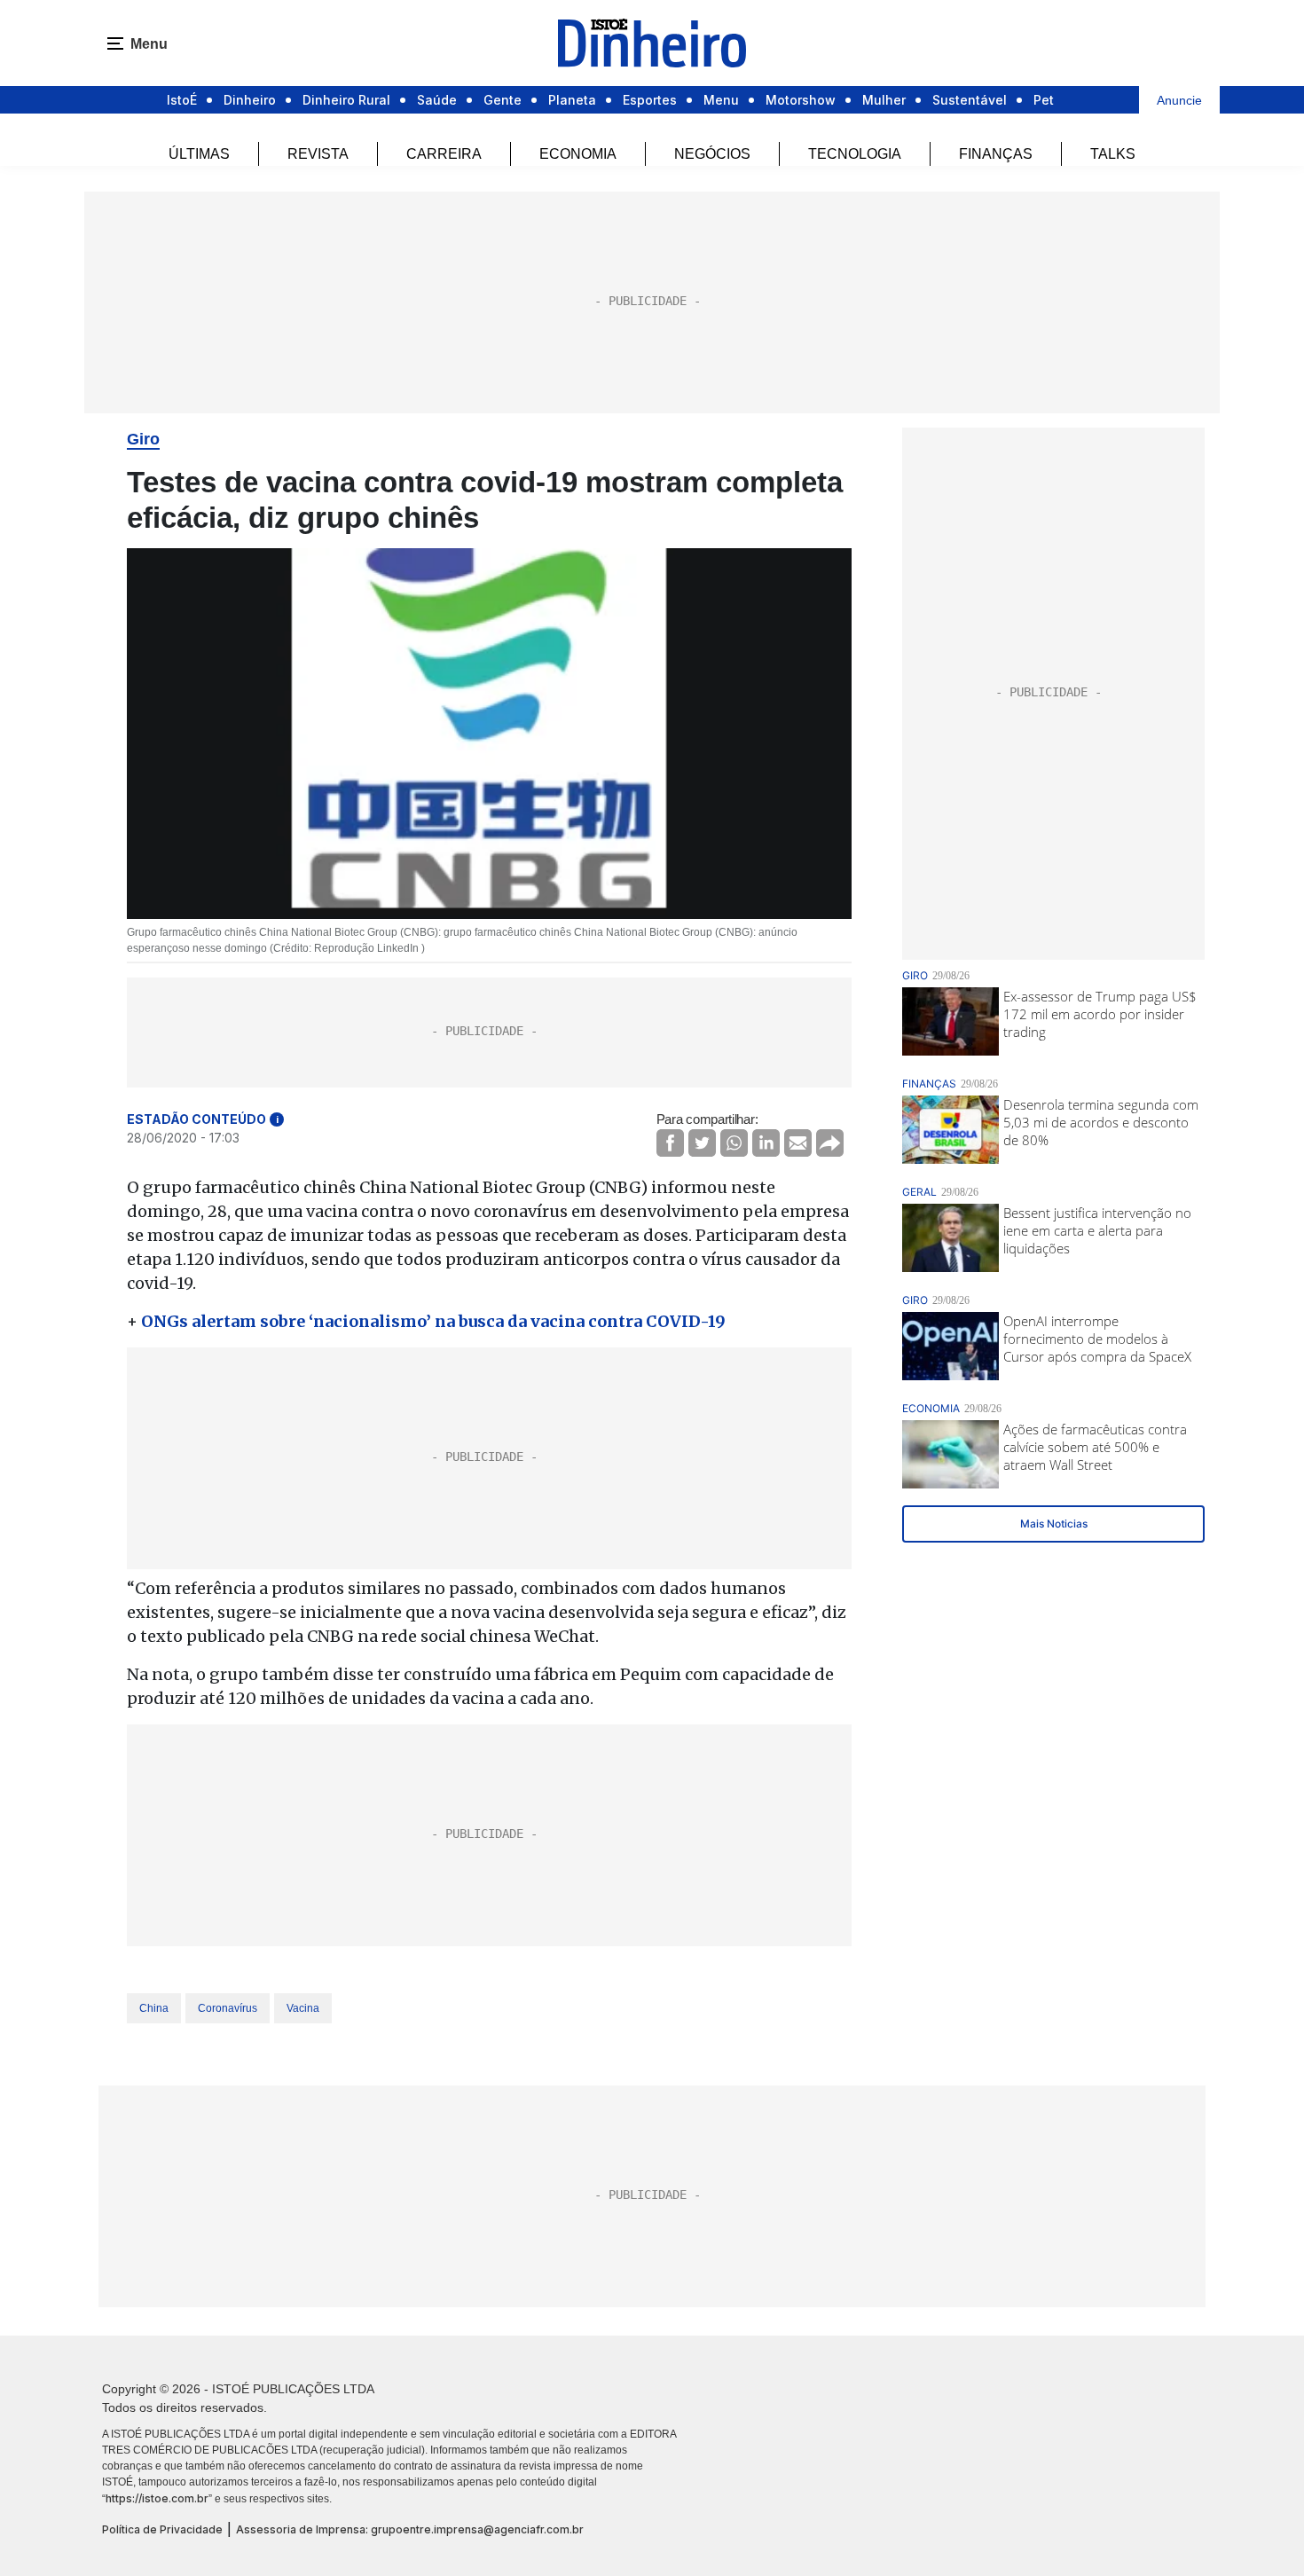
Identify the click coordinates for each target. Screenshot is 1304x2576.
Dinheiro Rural (346, 100)
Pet (1044, 100)
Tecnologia (855, 154)
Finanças (996, 154)
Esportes (650, 100)
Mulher (884, 100)
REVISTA (318, 154)
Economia (578, 154)
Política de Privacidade (162, 2529)
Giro (143, 439)
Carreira (444, 154)
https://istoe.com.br (157, 2498)
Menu (721, 100)
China (154, 2008)
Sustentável (970, 100)
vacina (303, 2008)
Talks (1113, 154)
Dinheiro (250, 100)
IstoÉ (182, 100)
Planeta (572, 100)
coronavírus (228, 2008)
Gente (503, 100)
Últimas (199, 154)
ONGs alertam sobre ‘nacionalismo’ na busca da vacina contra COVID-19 (433, 1321)
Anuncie (1179, 100)
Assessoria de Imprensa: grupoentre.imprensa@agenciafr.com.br (410, 2529)
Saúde (437, 100)
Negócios (712, 154)
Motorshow (801, 100)
